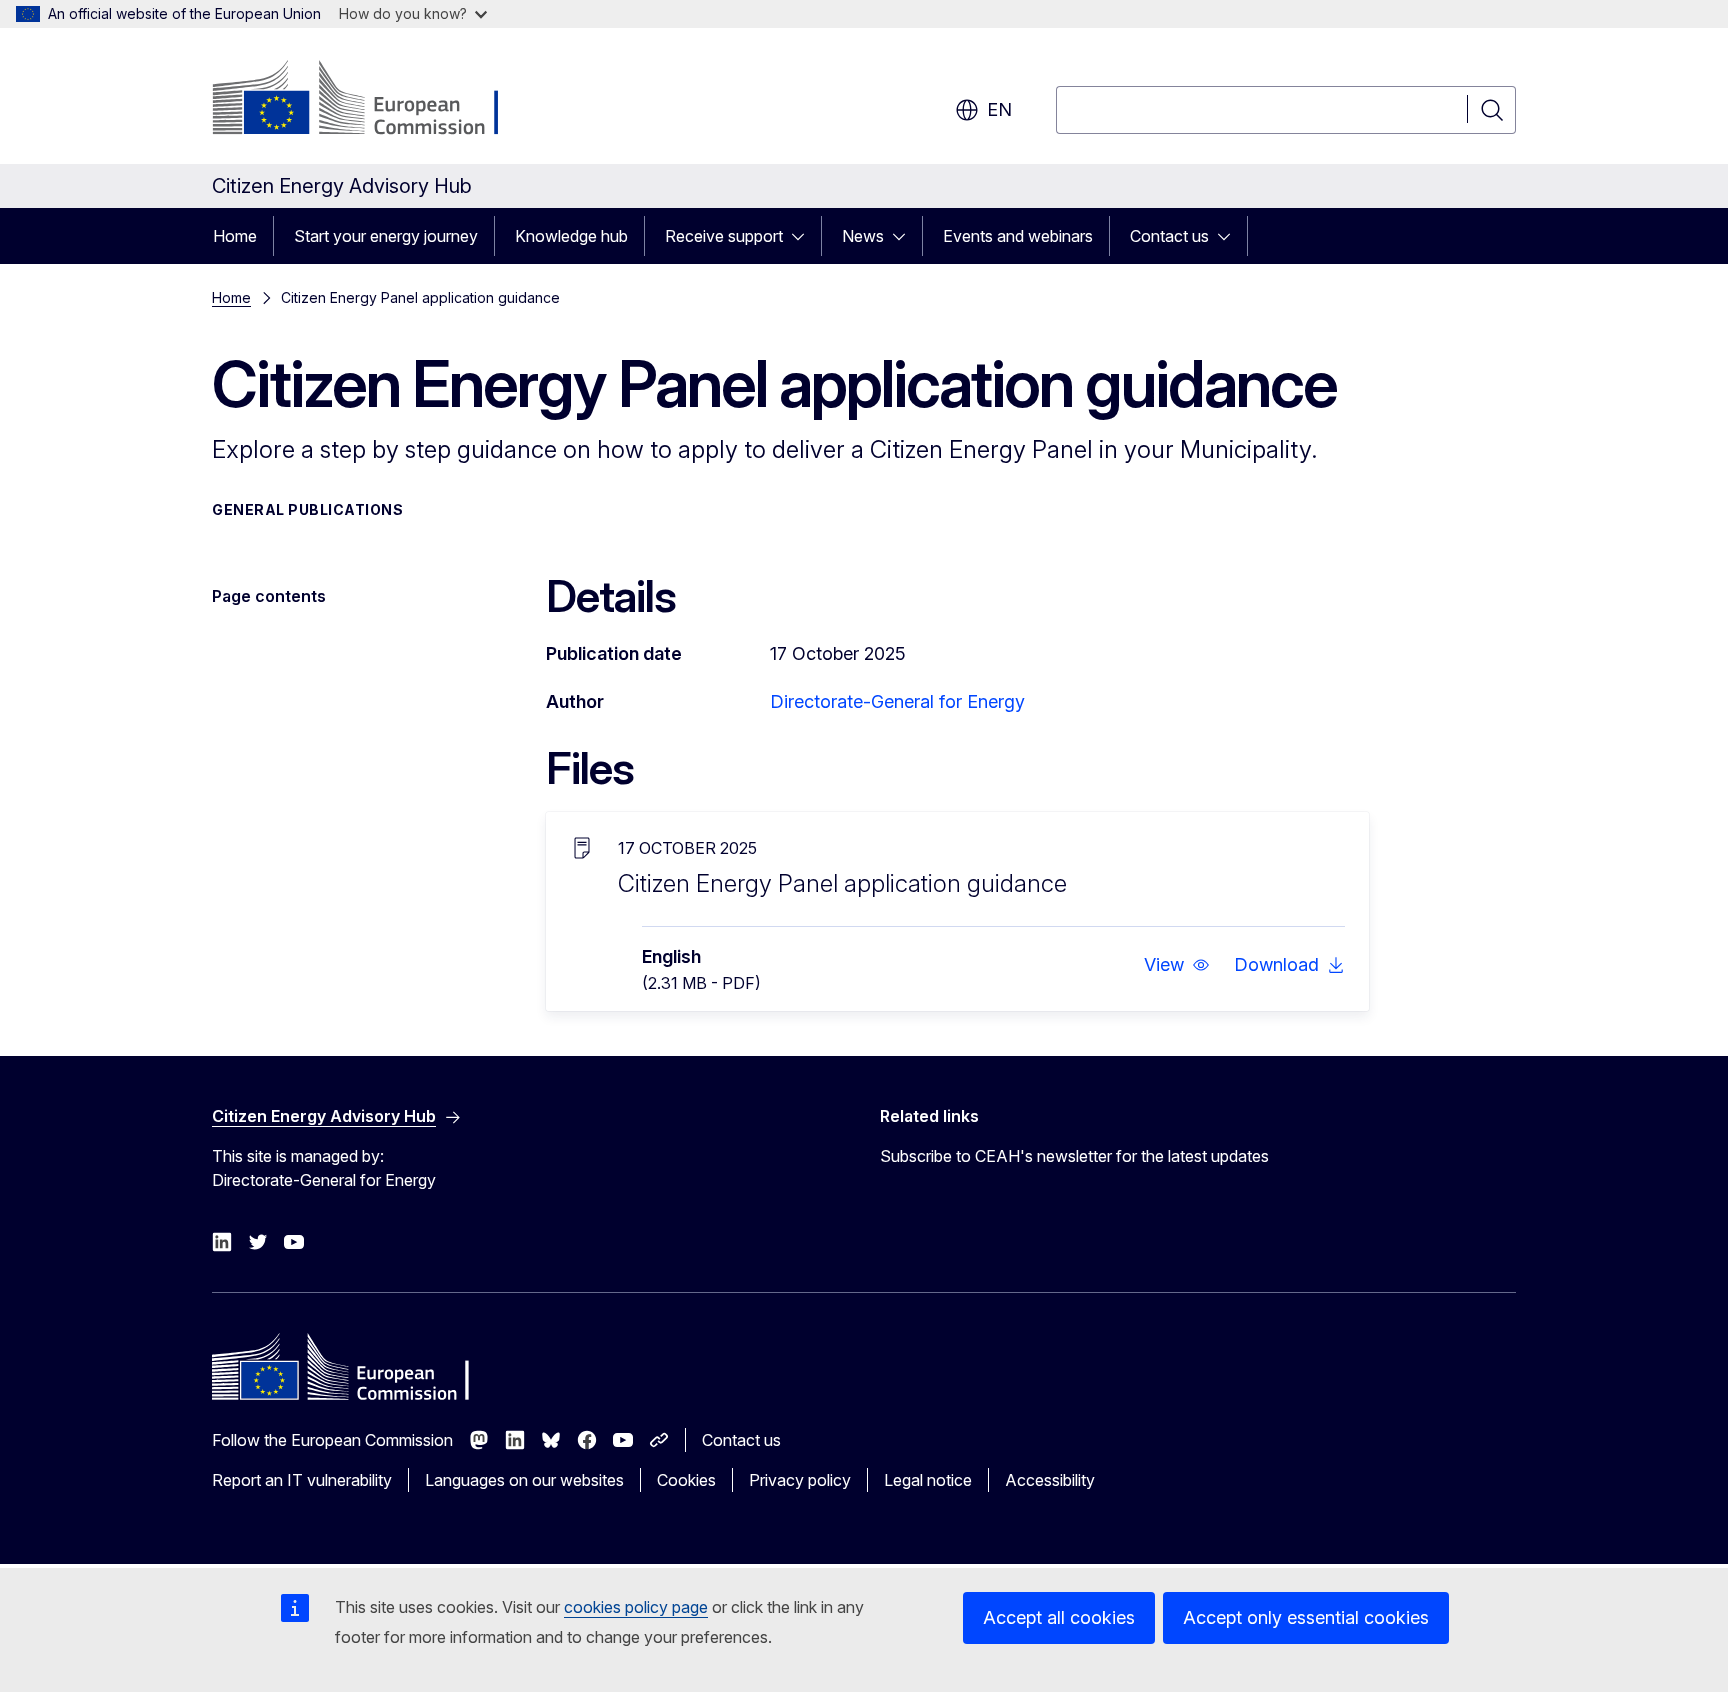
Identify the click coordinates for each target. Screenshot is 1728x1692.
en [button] (999, 109)
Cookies (686, 1480)
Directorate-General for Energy (897, 701)
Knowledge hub (571, 236)
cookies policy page (636, 1607)
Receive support (724, 236)
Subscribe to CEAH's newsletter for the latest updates (1074, 1156)
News (863, 236)
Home (235, 236)
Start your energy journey (386, 236)
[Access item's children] (804, 236)
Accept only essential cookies (1306, 1617)
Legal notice (928, 1480)
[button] (1177, 965)
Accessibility (1050, 1480)
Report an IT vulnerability (302, 1480)
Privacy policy (800, 1480)
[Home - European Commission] (373, 100)
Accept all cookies (1059, 1617)
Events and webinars (1018, 236)
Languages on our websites (524, 1480)
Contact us (1169, 236)
